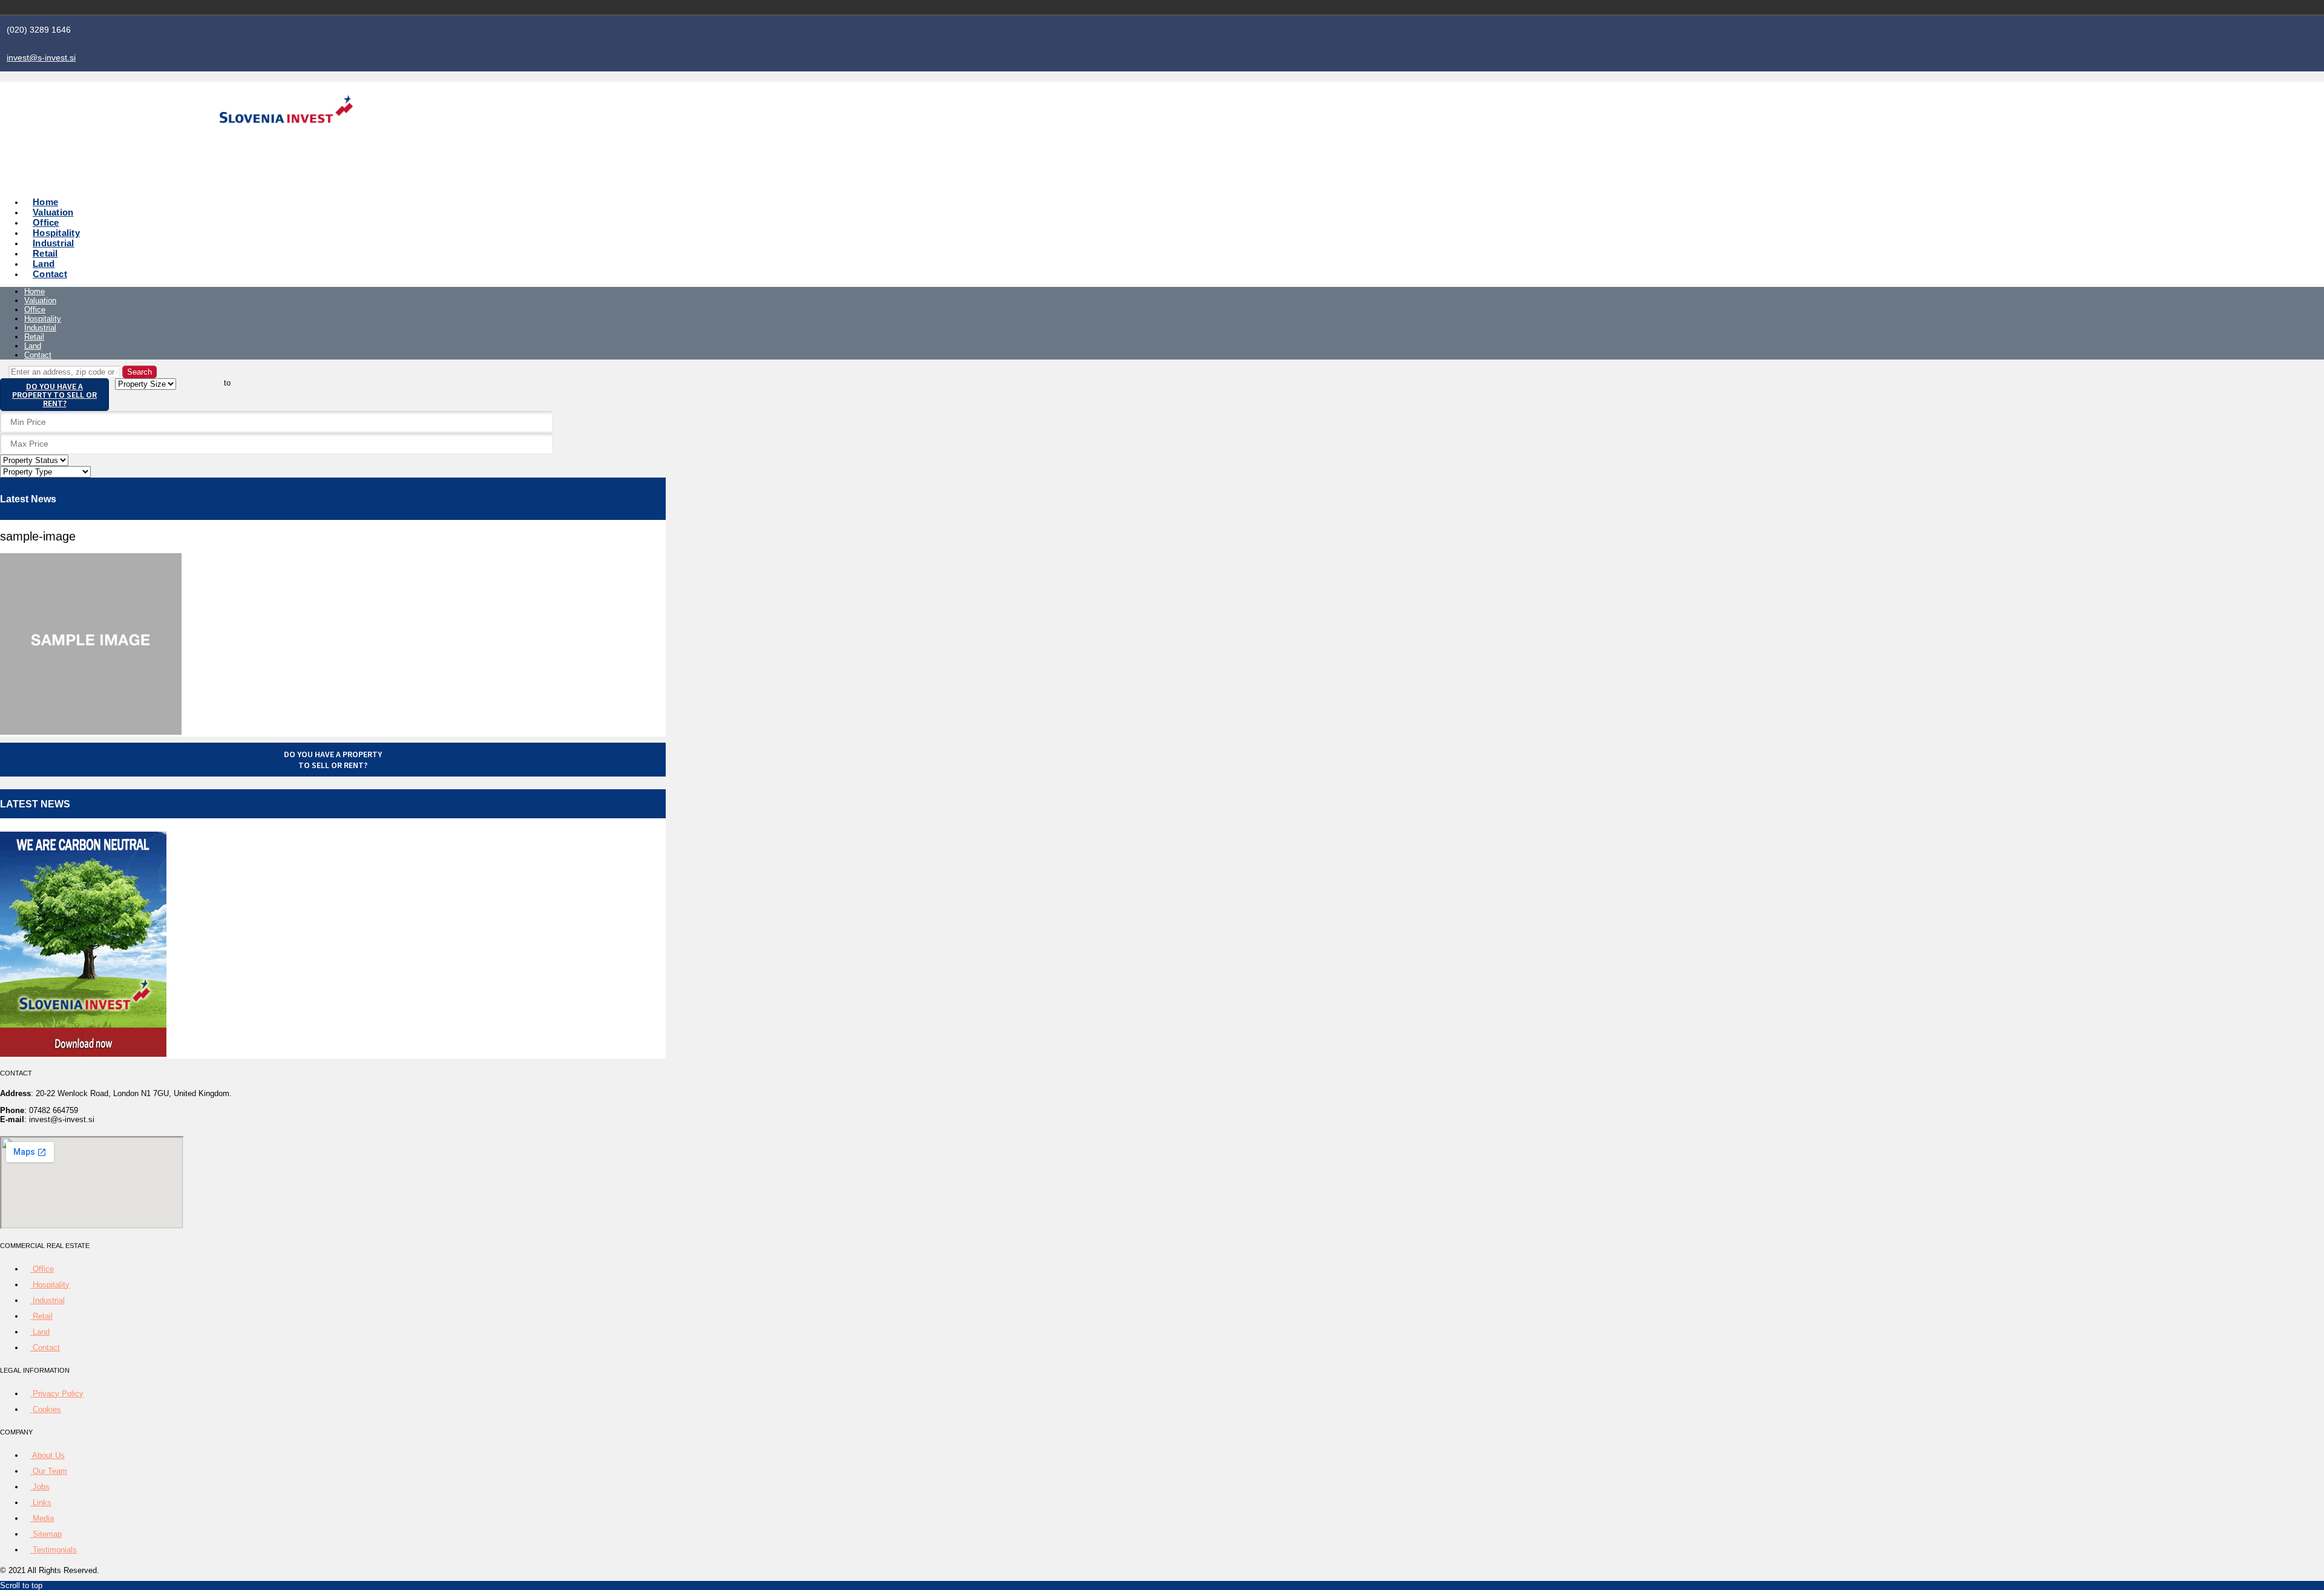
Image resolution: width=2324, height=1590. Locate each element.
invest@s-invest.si (41, 57)
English (1445, 7)
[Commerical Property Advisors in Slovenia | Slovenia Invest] (286, 137)
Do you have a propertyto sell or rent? (333, 760)
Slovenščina (1428, 7)
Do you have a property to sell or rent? (54, 395)
